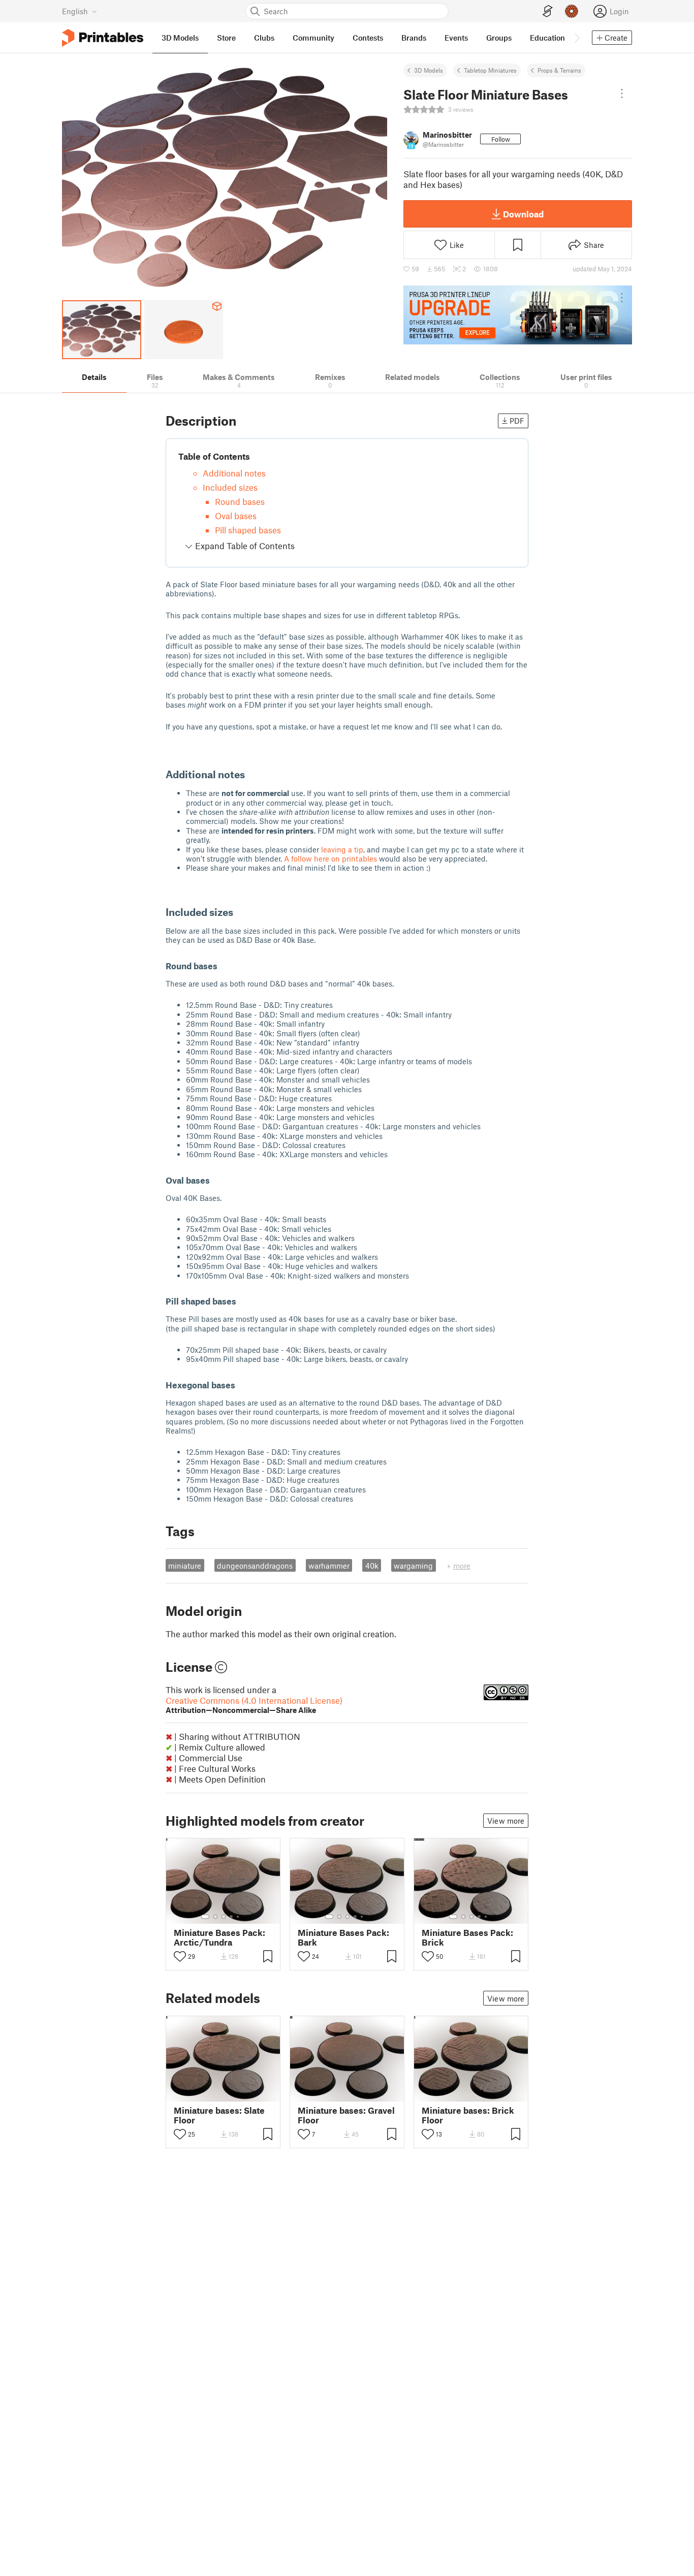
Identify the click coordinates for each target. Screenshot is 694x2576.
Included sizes (230, 487)
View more (506, 1821)
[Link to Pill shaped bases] (242, 1301)
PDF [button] (517, 421)
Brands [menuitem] (414, 38)
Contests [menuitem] (368, 38)
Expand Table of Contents (244, 546)
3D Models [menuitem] (180, 38)
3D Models (429, 70)
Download (523, 214)
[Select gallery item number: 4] (232, 1917)
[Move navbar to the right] (577, 38)
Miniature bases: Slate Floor (219, 2115)
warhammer (329, 1566)
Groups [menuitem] (499, 38)
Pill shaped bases (248, 530)
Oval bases (236, 516)
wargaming (413, 1566)
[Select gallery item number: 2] (215, 1917)
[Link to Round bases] (224, 966)
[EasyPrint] (548, 11)
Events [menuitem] (456, 38)
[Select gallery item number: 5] (239, 1917)
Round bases (240, 501)
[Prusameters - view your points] (572, 11)
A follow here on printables (330, 858)
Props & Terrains (559, 70)
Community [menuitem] (313, 38)
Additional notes (234, 473)
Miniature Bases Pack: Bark (343, 1937)
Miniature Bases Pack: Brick (467, 1937)
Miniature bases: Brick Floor (468, 2115)
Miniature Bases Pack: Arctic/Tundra (219, 1937)
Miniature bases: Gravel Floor (346, 2115)
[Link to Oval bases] (216, 1180)
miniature (185, 1566)
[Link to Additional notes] (252, 774)
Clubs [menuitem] (264, 38)
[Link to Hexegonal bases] (241, 1385)
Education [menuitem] (547, 38)
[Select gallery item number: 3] (224, 1917)
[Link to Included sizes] (240, 912)
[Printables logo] (103, 38)
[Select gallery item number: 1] (205, 1917)
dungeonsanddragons (255, 1566)
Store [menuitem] (226, 38)
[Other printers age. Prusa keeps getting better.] (518, 315)
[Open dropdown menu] (622, 93)
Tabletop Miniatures (490, 70)
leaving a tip (342, 849)
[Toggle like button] (180, 1956)
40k (372, 1566)
